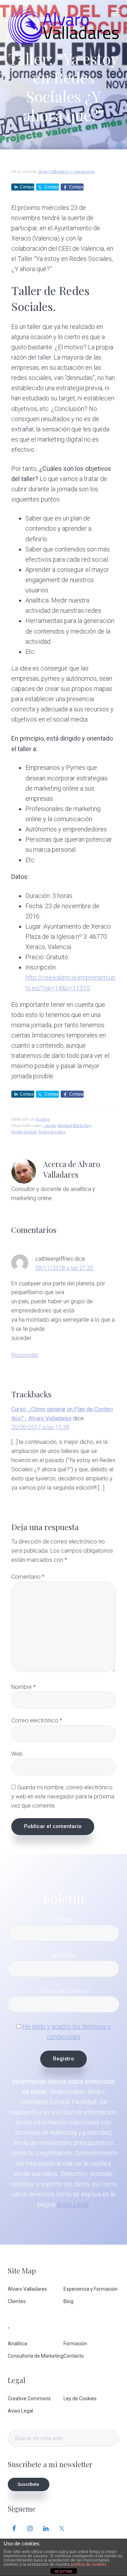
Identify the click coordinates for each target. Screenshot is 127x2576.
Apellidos (64, 1955)
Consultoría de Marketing (36, 2356)
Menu (116, 12)
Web (17, 1754)
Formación (75, 2344)
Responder (25, 1355)
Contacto (74, 2356)
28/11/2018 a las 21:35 (64, 1268)
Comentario (28, 1577)
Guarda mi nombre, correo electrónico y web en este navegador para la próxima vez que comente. (63, 1797)
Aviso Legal (73, 2204)
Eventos (43, 1119)
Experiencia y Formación (90, 2289)
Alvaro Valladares (27, 2289)
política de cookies (89, 2564)
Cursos (50, 1125)
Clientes (17, 2301)
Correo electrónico (37, 1720)
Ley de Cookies (80, 2399)
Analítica (17, 2344)
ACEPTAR (64, 2571)
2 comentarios (82, 171)
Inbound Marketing (74, 1125)
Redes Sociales (52, 1132)
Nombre (23, 1687)
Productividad (24, 1132)
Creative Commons (29, 2399)
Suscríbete (28, 2484)
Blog (68, 2301)
